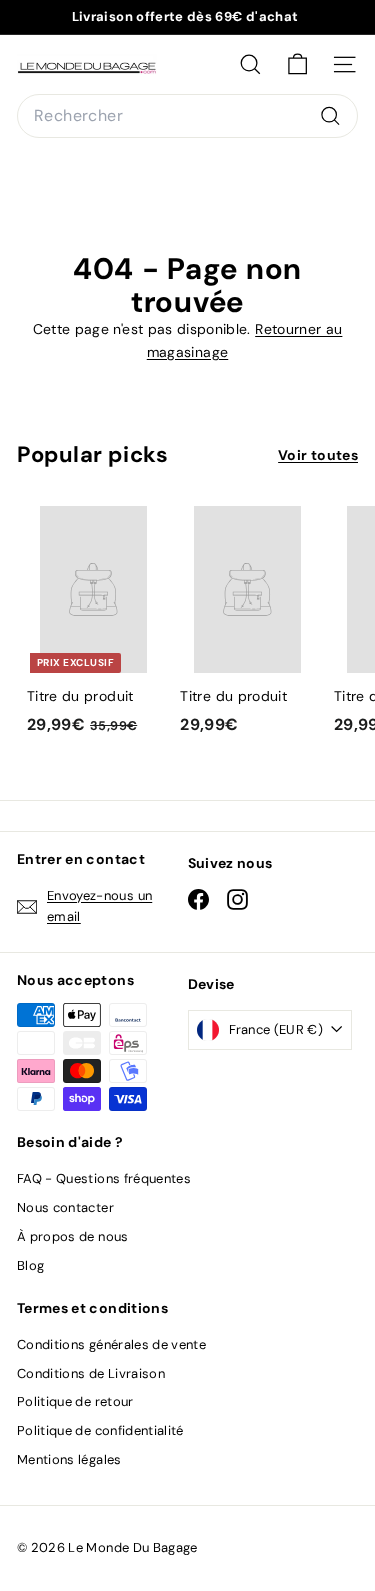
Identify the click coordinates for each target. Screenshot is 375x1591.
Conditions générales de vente (111, 1344)
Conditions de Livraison (91, 1373)
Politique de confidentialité (100, 1430)
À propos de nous (73, 1236)
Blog (30, 1265)
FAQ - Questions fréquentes (104, 1178)
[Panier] (297, 64)
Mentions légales (69, 1459)
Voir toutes (318, 455)
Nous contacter (65, 1207)
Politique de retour (75, 1401)
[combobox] (187, 116)
